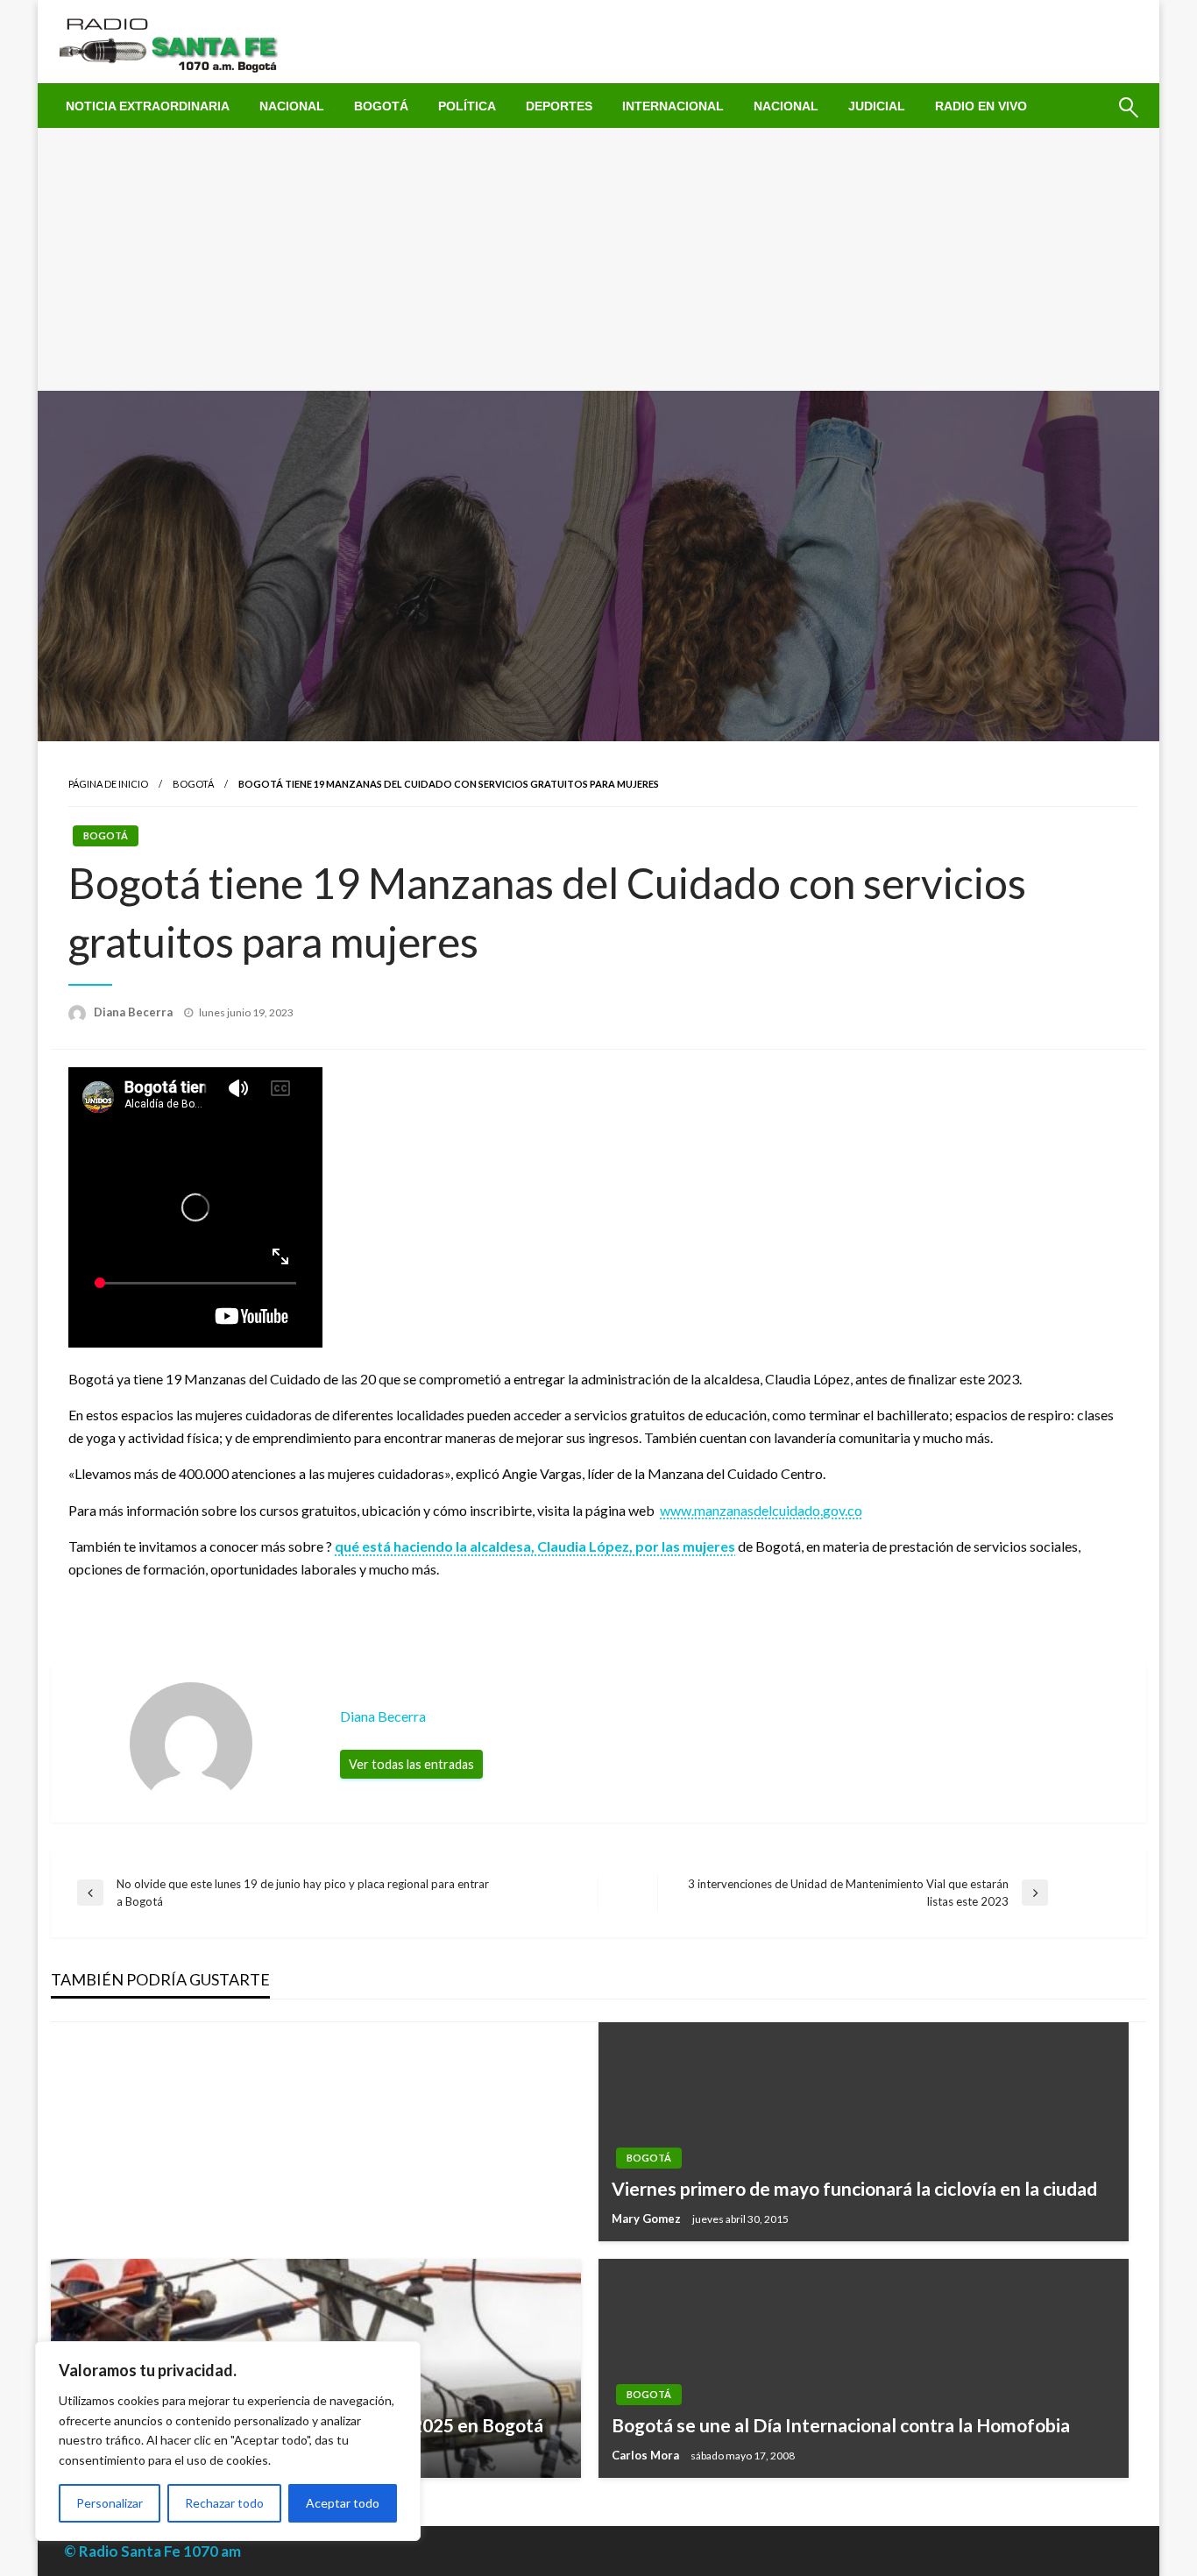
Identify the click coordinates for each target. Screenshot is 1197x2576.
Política (467, 106)
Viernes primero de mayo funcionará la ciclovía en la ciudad (854, 2188)
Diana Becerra (135, 1012)
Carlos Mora (647, 2455)
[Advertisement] (598, 259)
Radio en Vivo (981, 106)
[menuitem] (148, 106)
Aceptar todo (343, 2503)
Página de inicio (108, 784)
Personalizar (110, 2503)
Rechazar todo (224, 2503)
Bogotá (381, 106)
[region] (228, 2441)
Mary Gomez (648, 2219)
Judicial (877, 106)
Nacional (292, 106)
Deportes (559, 106)
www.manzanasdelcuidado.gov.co (761, 1510)
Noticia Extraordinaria (148, 106)
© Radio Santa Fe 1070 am (152, 2551)
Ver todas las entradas (411, 1764)
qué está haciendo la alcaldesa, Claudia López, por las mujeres (535, 1546)
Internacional (673, 106)
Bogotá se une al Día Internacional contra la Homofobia (841, 2425)
